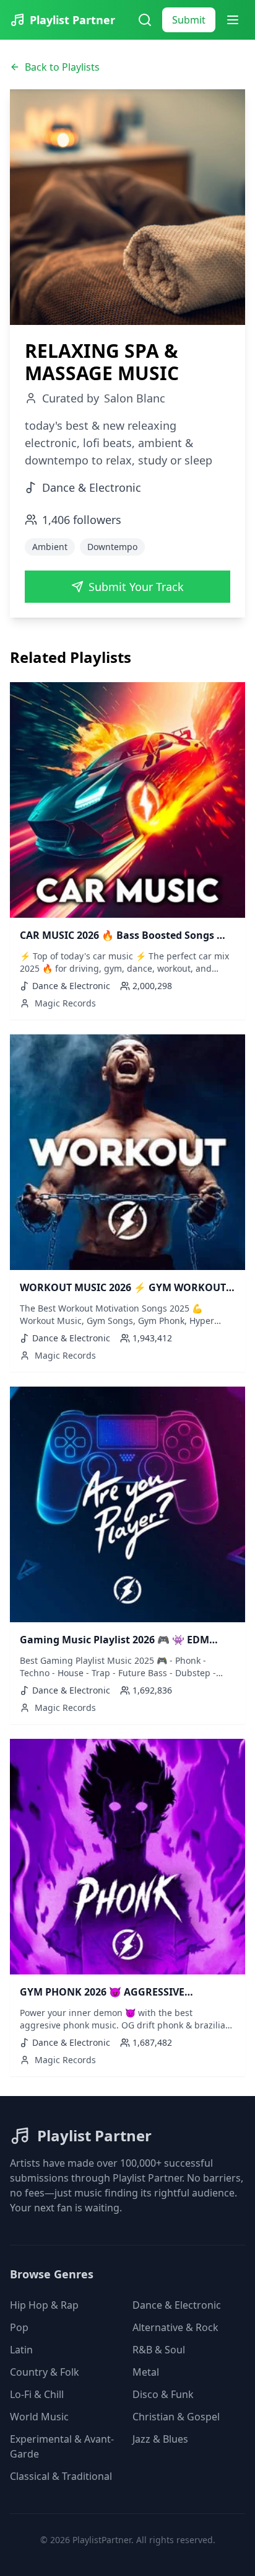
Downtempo (112, 547)
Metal (146, 2372)
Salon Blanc (135, 398)
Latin (21, 2350)
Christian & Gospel (176, 2417)
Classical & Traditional (61, 2476)
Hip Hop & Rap (44, 2305)
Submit (189, 20)
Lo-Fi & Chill (37, 2394)
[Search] (145, 20)
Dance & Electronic (177, 2305)
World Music (39, 2417)
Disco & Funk (163, 2394)
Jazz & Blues (160, 2439)
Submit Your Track (136, 587)
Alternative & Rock (175, 2327)
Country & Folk (45, 2372)
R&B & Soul (159, 2350)
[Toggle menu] (233, 20)
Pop (19, 2327)
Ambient (50, 547)
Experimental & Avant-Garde (62, 2446)
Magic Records (65, 1003)
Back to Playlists (62, 67)
